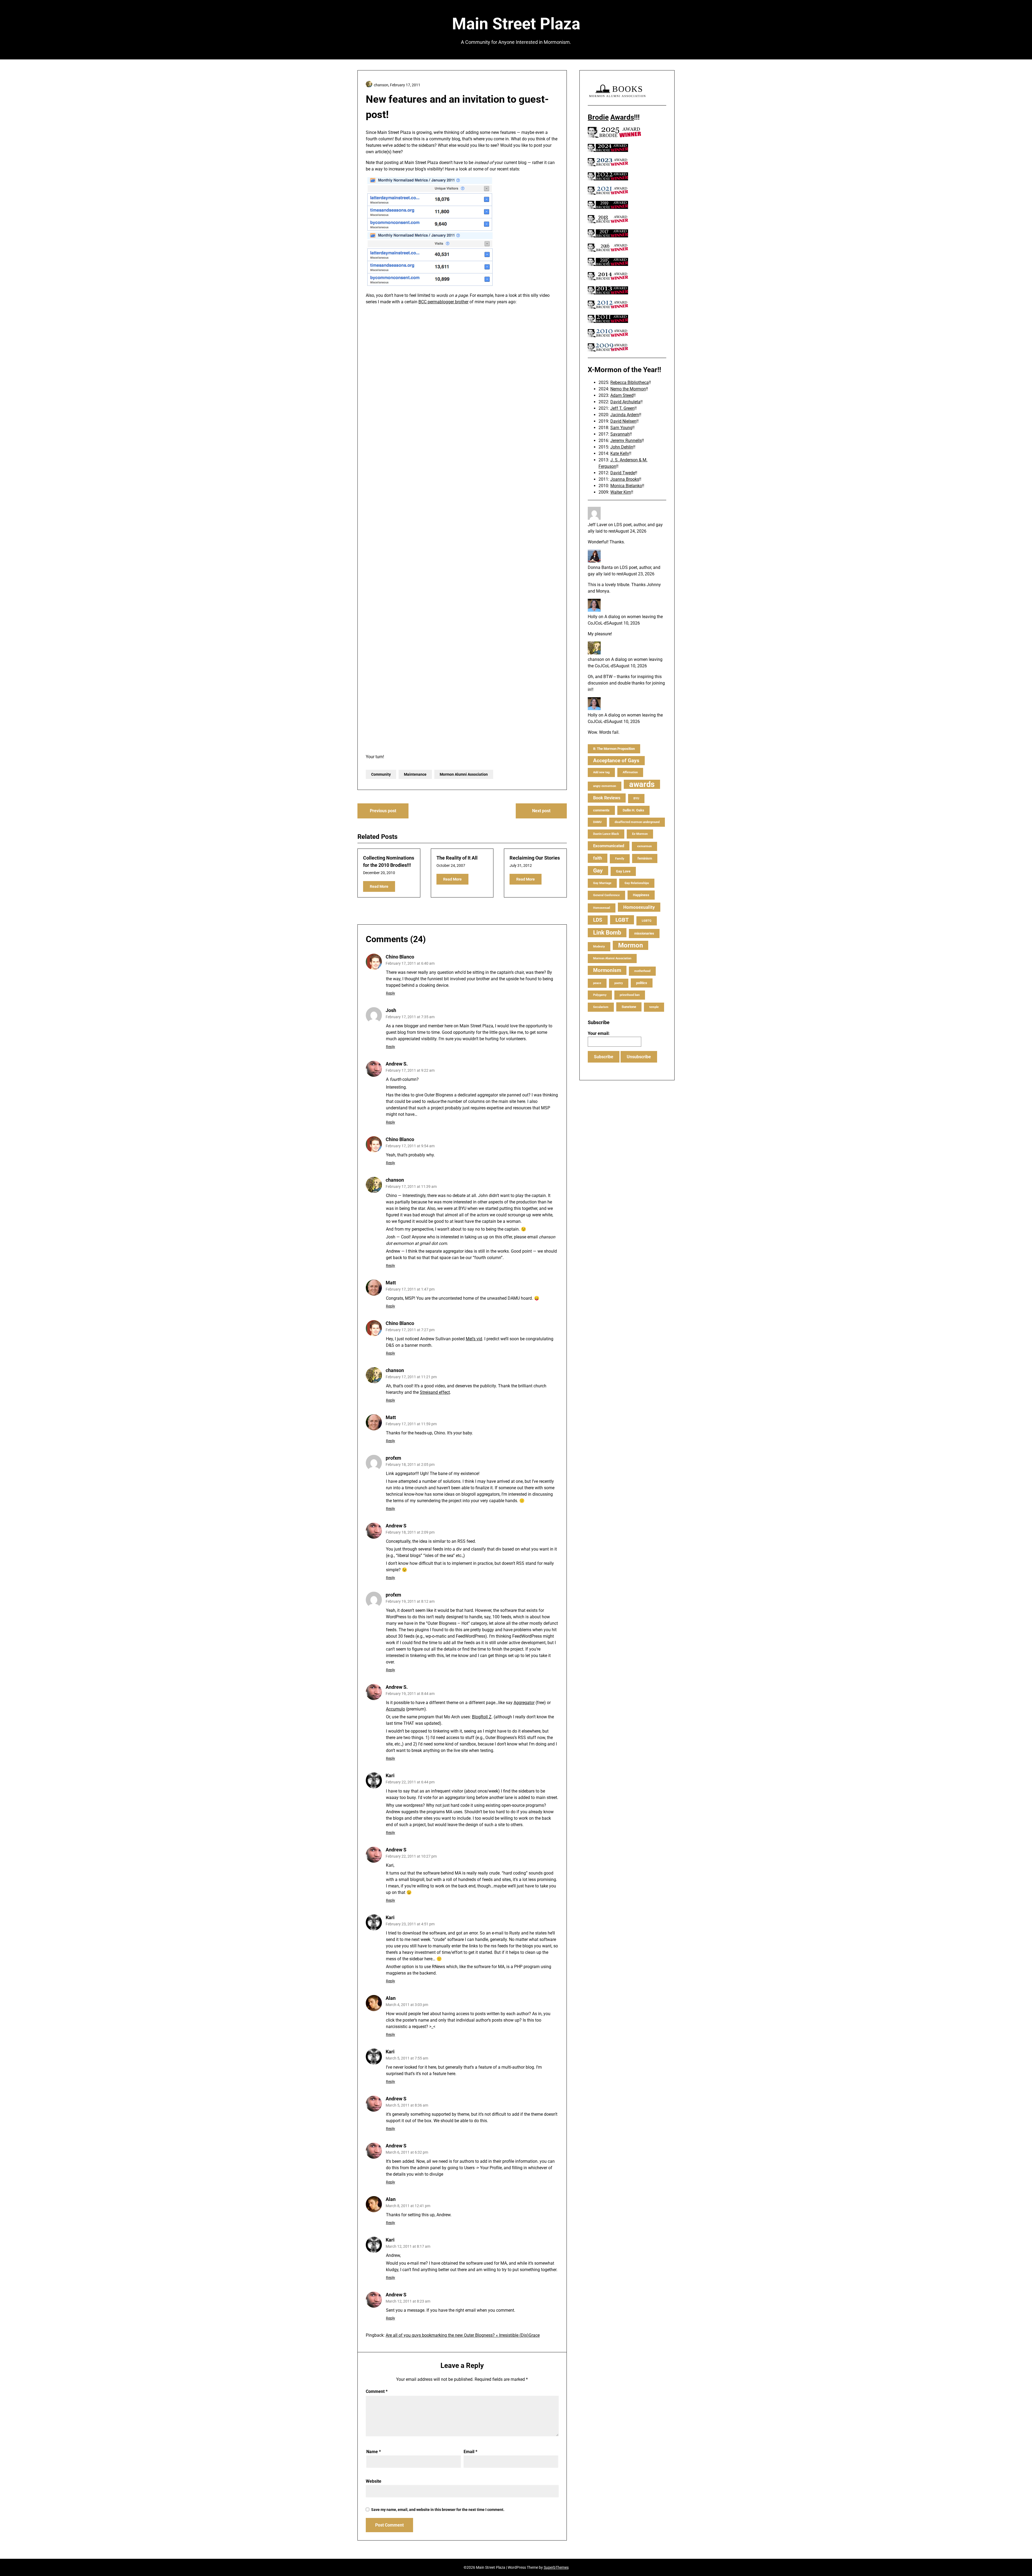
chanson (395, 1180)
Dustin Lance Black (606, 834)
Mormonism (607, 970)
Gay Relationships (637, 883)
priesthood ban (630, 995)
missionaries (644, 933)
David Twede (623, 473)
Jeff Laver (597, 525)
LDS (598, 920)
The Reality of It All (457, 858)
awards (642, 784)
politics (642, 983)
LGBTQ (647, 921)
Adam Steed (622, 395)
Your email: (599, 1033)
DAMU (597, 822)
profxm (393, 1458)
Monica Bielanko (626, 486)
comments (601, 810)
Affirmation (630, 772)
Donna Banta (600, 567)
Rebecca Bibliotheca (630, 382)
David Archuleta (625, 402)
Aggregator (524, 1703)
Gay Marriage (602, 883)
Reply (390, 993)
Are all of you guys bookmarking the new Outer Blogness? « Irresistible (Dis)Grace (463, 2335)
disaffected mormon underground (637, 822)
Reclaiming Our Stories (535, 858)
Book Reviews (607, 798)
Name (374, 2452)
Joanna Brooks (625, 479)
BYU (636, 798)
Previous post (383, 811)
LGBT (622, 920)
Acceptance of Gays (616, 760)
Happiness (641, 895)
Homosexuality (639, 907)
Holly (593, 617)
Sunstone (629, 1007)
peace (597, 983)
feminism (645, 858)
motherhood (642, 971)
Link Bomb (607, 933)
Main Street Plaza (516, 24)
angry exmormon (605, 786)
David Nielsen (623, 421)
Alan (391, 1998)
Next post (541, 811)
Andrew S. (397, 1687)
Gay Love (623, 871)
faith (598, 858)
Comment (377, 2391)
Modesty (599, 947)
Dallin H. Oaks (633, 810)
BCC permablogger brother (443, 302)
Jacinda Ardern (625, 415)
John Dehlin (622, 447)
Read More (379, 886)
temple (654, 1007)
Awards (622, 117)
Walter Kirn (621, 492)
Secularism (601, 1007)
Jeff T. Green (622, 408)
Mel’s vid (474, 1339)
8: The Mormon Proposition (614, 749)
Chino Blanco (400, 957)
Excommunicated (609, 846)
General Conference (606, 895)
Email (470, 2452)
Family (620, 859)
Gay (598, 871)
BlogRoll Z (482, 1717)
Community (381, 774)
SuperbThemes (556, 2567)
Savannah (620, 434)
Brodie (598, 117)
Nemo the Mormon (628, 389)
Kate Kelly (620, 453)
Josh (391, 1010)
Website (374, 2481)
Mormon (630, 945)
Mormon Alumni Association (464, 774)
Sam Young (621, 428)
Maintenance (415, 774)
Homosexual (602, 908)
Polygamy (600, 995)
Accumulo (395, 1709)
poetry (619, 983)
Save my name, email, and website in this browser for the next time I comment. (438, 2510)
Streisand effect (435, 1392)
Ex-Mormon (640, 834)
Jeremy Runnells (626, 441)
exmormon (644, 846)
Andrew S (396, 1526)
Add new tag (601, 772)
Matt (391, 1283)
